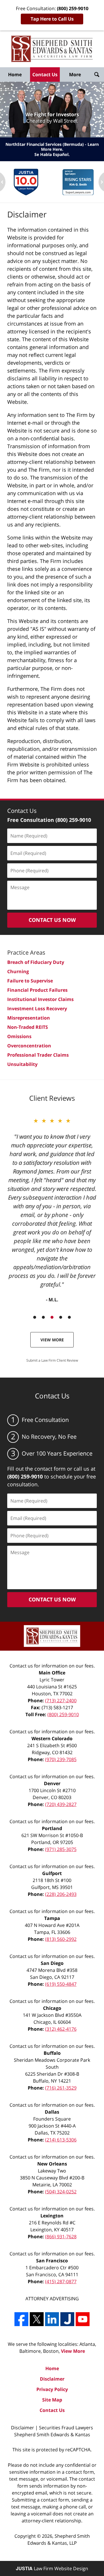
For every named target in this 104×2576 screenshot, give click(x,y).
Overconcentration (29, 1046)
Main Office (52, 1673)
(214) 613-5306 (61, 2140)
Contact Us (45, 75)
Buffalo (52, 2053)
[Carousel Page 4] (61, 1317)
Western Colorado (52, 1738)
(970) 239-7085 (61, 1759)
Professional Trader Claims (38, 1055)
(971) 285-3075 (61, 1849)
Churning (18, 971)
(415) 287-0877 (61, 2281)
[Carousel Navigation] (52, 1317)
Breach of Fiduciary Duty (36, 962)
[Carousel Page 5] (69, 1317)
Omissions (19, 1036)
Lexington (52, 2216)
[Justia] (67, 2319)
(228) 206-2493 (61, 1894)
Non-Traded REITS (28, 1027)
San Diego (52, 1963)
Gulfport (52, 1873)
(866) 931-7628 (61, 2237)
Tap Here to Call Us (52, 19)
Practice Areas (26, 952)
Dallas (52, 2112)
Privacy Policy (52, 2389)
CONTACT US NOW (52, 920)
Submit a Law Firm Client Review (52, 1360)
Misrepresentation (29, 1018)
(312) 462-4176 (61, 2029)
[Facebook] (21, 2319)
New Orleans (52, 2164)
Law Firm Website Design (52, 2568)
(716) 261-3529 (61, 2088)
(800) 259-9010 (63, 1714)
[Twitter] (37, 2319)
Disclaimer (52, 2379)
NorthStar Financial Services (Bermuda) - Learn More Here (52, 147)
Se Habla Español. (52, 154)
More (75, 75)
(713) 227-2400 (61, 1701)
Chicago (52, 2008)
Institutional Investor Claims (40, 999)
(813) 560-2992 (61, 1939)
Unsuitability (22, 1064)
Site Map (52, 2400)
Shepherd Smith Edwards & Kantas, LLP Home (52, 49)
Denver (52, 1783)
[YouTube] (83, 2319)
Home (15, 75)
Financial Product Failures (37, 990)
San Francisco (52, 2261)
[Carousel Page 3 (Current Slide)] (52, 1317)
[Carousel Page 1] (35, 1317)
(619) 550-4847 (61, 1984)
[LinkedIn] (52, 2319)
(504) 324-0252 (61, 2192)
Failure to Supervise (30, 981)
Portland (52, 1828)
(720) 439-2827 (61, 1804)
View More (52, 1340)
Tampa (52, 1918)
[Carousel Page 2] (43, 1317)
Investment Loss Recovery (37, 1009)
